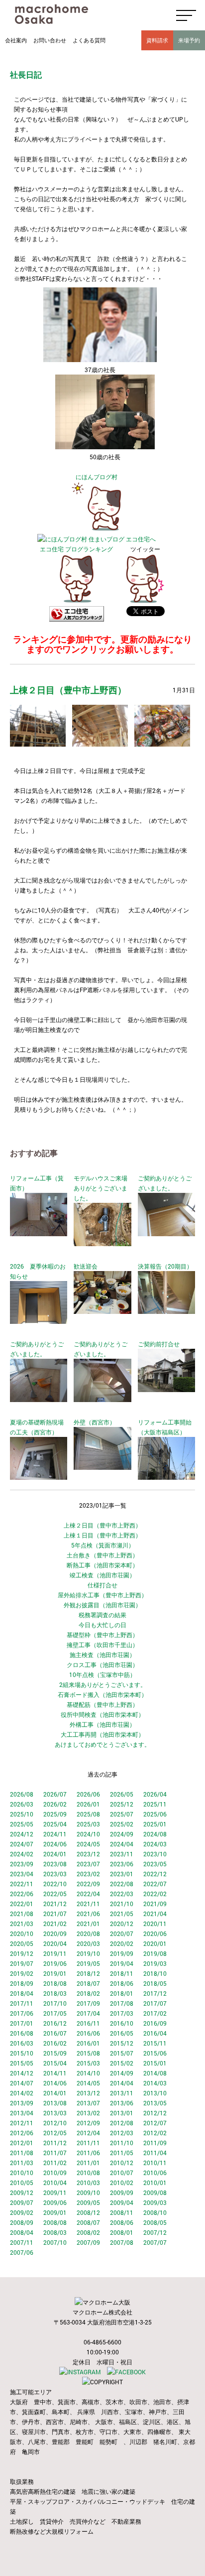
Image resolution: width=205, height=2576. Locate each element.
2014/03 (155, 2083)
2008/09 (22, 2222)
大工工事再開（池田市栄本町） (102, 1734)
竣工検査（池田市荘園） (102, 1575)
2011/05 (122, 2153)
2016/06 (88, 2033)
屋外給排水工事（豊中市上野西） (102, 1595)
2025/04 (55, 1824)
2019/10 (88, 1953)
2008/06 (122, 2222)
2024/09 (122, 1834)
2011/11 (88, 2143)
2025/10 (22, 1814)
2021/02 (55, 1924)
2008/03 (55, 2232)
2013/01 (122, 2113)
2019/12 (22, 1953)
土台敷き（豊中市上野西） (102, 1555)
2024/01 (55, 1854)
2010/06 (155, 2173)
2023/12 (88, 1854)
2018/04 (22, 1993)
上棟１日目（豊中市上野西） (102, 1535)
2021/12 (55, 1904)
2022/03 (122, 1894)
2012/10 (55, 2123)
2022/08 (122, 1884)
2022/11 (22, 1884)
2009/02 (22, 2212)
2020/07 (122, 1933)
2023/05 (155, 1864)
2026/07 (55, 1794)
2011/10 (122, 2143)
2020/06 (155, 1933)
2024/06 (55, 1844)
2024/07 (22, 1844)
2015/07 (122, 2053)
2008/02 (88, 2232)
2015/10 (22, 2053)
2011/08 (22, 2153)
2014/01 (55, 2093)
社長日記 (26, 74)
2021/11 (88, 1904)
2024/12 (22, 1834)
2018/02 (88, 1993)
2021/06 (88, 1914)
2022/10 (55, 1884)
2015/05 (22, 2063)
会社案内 (16, 40)
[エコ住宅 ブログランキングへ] (77, 601)
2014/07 (22, 2083)
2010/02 (122, 2183)
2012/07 (155, 2123)
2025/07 (122, 1814)
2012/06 (22, 2133)
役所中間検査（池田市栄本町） (102, 1714)
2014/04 (122, 2083)
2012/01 (22, 2143)
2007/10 (55, 2242)
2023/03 (55, 1874)
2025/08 (88, 1814)
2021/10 (122, 1904)
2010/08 (88, 2173)
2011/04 (155, 2153)
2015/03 (88, 2063)
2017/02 (155, 2013)
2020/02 (122, 1943)
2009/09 (122, 2192)
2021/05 (122, 1914)
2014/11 (55, 2073)
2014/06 (55, 2083)
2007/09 (88, 2242)
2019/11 (55, 1953)
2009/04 (122, 2202)
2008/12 (88, 2212)
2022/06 (22, 1894)
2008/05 (155, 2222)
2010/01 (155, 2183)
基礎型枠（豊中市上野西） (102, 1635)
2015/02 (122, 2063)
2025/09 (55, 1814)
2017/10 (55, 2003)
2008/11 (122, 2212)
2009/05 (88, 2202)
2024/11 (55, 1834)
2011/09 (155, 2143)
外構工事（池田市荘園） (102, 1724)
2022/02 (155, 1894)
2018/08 (55, 1983)
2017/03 (122, 2013)
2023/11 (122, 1854)
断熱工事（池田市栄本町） (102, 1565)
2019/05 (88, 1963)
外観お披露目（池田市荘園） (102, 1605)
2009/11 (55, 2192)
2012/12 (155, 2113)
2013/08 (55, 2103)
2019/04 (122, 1963)
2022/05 (55, 1894)
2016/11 (88, 2023)
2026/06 (88, 1794)
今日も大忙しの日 (102, 1625)
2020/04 (55, 1943)
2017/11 (22, 2003)
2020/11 (155, 1924)
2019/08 (155, 1953)
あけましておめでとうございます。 (102, 1744)
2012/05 (55, 2133)
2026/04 (155, 1794)
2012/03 (122, 2133)
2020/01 (155, 1943)
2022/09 (88, 1884)
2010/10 (22, 2173)
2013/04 (22, 2113)
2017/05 (55, 2013)
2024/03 (155, 1844)
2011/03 (22, 2163)
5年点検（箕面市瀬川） (103, 1545)
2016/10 (122, 2023)
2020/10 (22, 1933)
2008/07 (88, 2222)
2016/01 (88, 2043)
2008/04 (22, 2232)
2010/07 (122, 2173)
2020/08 (88, 1933)
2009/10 (88, 2192)
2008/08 (55, 2222)
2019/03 (155, 1963)
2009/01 (55, 2212)
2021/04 (155, 1914)
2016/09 (155, 2023)
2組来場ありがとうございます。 (103, 1684)
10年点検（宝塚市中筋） (102, 1674)
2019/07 (22, 1963)
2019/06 (55, 1963)
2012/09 (88, 2123)
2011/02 (55, 2163)
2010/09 (55, 2173)
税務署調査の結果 (102, 1615)
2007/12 (155, 2232)
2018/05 (155, 1983)
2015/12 (122, 2043)
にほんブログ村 (97, 477)
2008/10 (155, 2212)
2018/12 (88, 1973)
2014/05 (88, 2083)
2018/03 (55, 1993)
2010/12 (122, 2163)
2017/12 (155, 1993)
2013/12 (88, 2093)
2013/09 (22, 2103)
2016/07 (55, 2033)
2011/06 (88, 2153)
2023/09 (22, 1864)
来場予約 (189, 40)
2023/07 (88, 1864)
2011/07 (55, 2153)
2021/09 (155, 1904)
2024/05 (88, 1844)
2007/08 (122, 2242)
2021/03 (22, 1924)
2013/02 (88, 2113)
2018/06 (122, 1983)
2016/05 (122, 2033)
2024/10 (88, 1834)
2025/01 (155, 1824)
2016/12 (55, 2023)
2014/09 (122, 2073)
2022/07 (155, 1884)
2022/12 (155, 1874)
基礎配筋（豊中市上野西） (102, 1704)
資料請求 (157, 40)
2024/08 (155, 1834)
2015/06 (155, 2053)
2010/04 (55, 2183)
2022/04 (88, 1894)
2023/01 (122, 1874)
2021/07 (55, 1914)
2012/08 (122, 2123)
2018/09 (22, 1983)
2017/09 (88, 2003)
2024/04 (122, 1844)
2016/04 (155, 2033)
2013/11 (122, 2093)
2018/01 (122, 1993)
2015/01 (155, 2063)
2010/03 (88, 2183)
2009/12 (22, 2192)
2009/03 (155, 2202)
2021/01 (88, 1924)
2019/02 (22, 1973)
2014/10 (88, 2073)
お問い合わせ (50, 40)
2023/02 (88, 1874)
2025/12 (122, 1804)
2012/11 (22, 2123)
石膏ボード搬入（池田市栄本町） (102, 1694)
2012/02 (155, 2133)
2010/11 (155, 2163)
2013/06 (122, 2103)
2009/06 (55, 2202)
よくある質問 (89, 40)
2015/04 (55, 2063)
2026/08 (22, 1794)
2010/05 (22, 2183)
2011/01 (88, 2163)
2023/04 (22, 1874)
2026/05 (122, 1794)
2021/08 (22, 1914)
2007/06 (22, 2252)
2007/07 (155, 2242)
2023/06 (122, 1864)
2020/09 (55, 1933)
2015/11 (155, 2043)
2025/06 (155, 1814)
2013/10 (155, 2093)
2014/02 (22, 2093)
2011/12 (55, 2143)
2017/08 (122, 2003)
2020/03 (88, 1943)
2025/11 (155, 1804)
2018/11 (122, 1973)
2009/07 (22, 2202)
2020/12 (122, 1924)
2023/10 (155, 1854)
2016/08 (22, 2033)
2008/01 (122, 2232)
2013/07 (88, 2103)
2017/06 (22, 2013)
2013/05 (155, 2103)
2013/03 (55, 2113)
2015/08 (88, 2053)
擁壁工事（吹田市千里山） (102, 1645)
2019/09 (122, 1953)
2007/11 (22, 2242)
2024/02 (22, 1854)
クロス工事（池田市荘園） (102, 1665)
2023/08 (55, 1864)
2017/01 (22, 2023)
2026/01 (88, 1804)
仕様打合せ (102, 1585)
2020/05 (22, 1943)
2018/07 (88, 1983)
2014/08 (155, 2073)
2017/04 (88, 2013)
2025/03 (88, 1824)
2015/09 (55, 2053)
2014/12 (22, 2073)
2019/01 (55, 1973)
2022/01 (22, 1904)
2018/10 (155, 1973)
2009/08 (155, 2192)
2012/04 (88, 2133)
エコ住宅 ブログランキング (76, 549)
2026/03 (22, 1804)
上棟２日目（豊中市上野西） (102, 1525)
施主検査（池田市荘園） (102, 1655)
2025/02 (122, 1824)
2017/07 (155, 2003)
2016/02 (55, 2043)
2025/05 (22, 1824)
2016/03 (22, 2043)
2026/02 (55, 1804)
